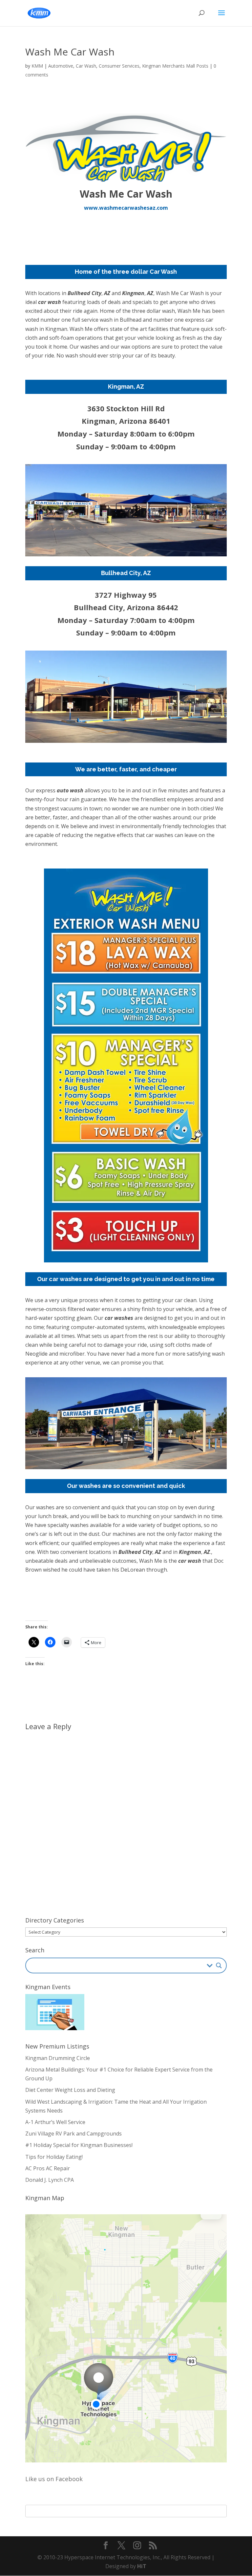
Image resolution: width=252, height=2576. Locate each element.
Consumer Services (119, 66)
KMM (37, 66)
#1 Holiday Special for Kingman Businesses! (79, 2145)
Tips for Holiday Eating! (54, 2157)
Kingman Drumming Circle (58, 2058)
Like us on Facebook (54, 2479)
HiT (142, 2566)
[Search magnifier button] (219, 1965)
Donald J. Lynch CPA (50, 2180)
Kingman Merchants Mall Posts (175, 66)
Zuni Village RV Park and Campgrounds (73, 2134)
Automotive (61, 66)
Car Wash (86, 66)
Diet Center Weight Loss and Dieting (70, 2090)
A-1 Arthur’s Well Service (55, 2122)
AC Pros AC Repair (48, 2168)
